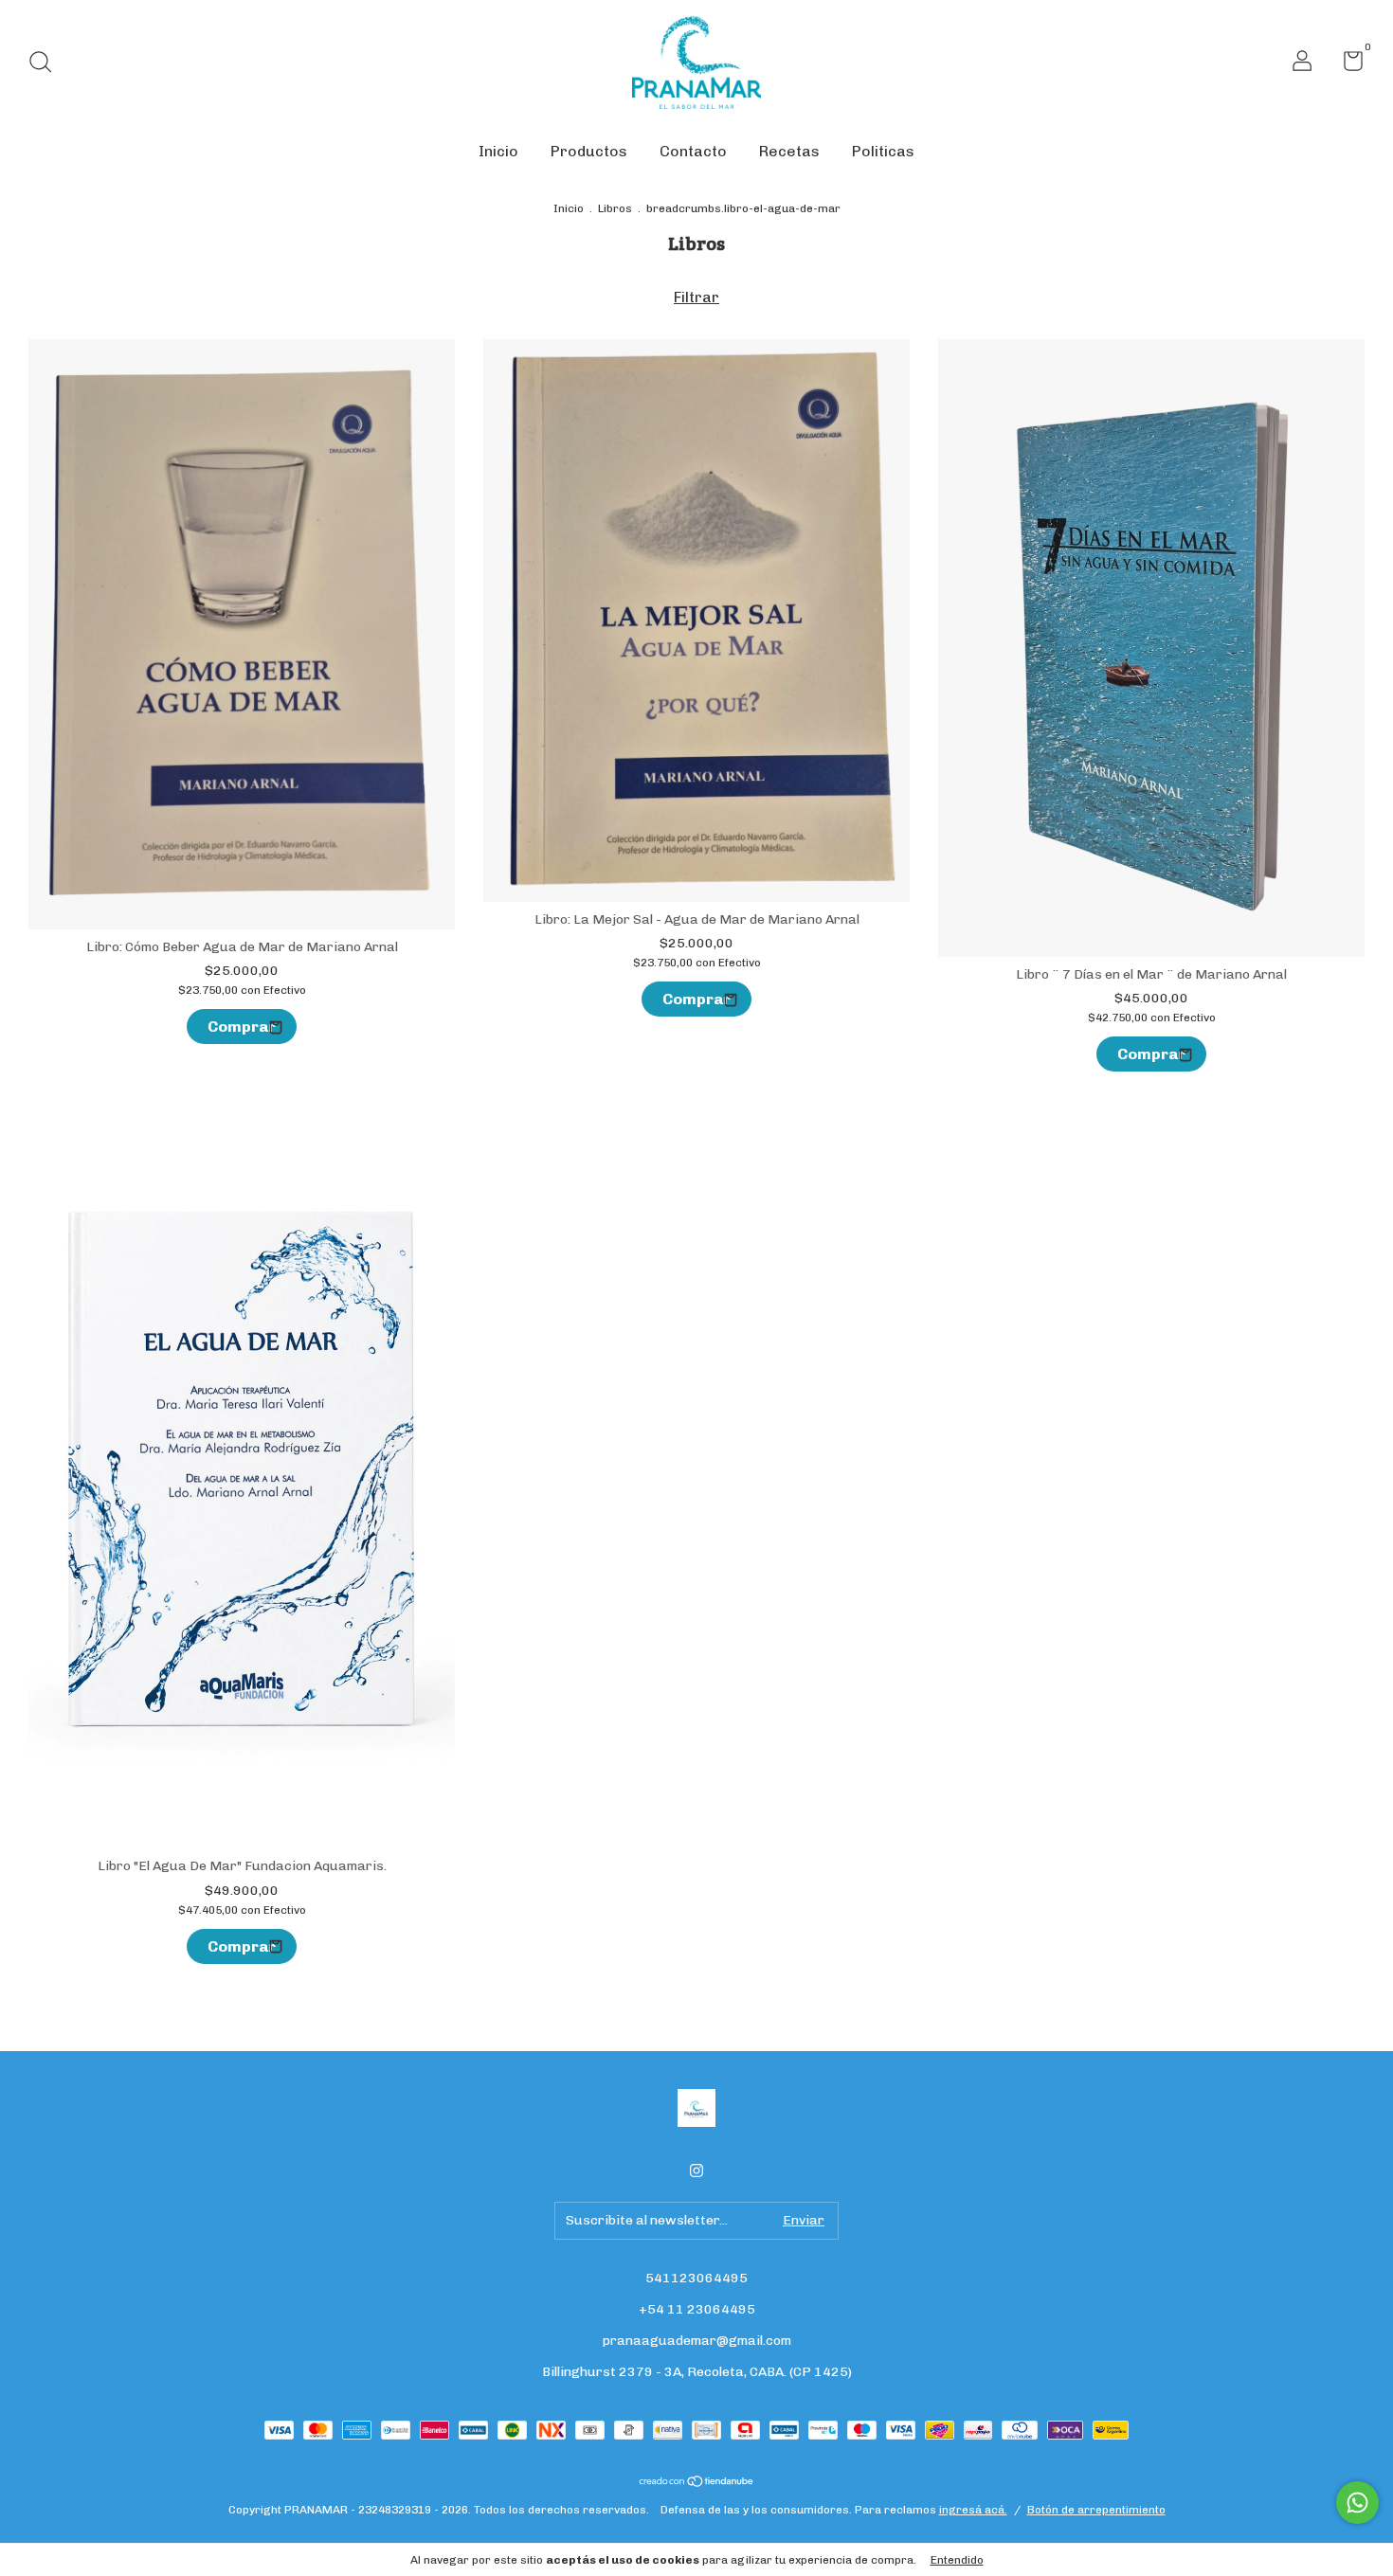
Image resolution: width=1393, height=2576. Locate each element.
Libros (615, 208)
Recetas (789, 151)
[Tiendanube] (697, 2483)
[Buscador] (47, 64)
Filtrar (696, 297)
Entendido (957, 2560)
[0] (1346, 65)
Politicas (883, 151)
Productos (589, 151)
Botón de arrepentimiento (1096, 2510)
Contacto (693, 151)
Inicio (498, 151)
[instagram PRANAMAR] (696, 2171)
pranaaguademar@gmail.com (697, 2341)
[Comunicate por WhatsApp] (1357, 2503)
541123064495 (696, 2278)
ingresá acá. (973, 2510)
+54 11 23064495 (697, 2309)
